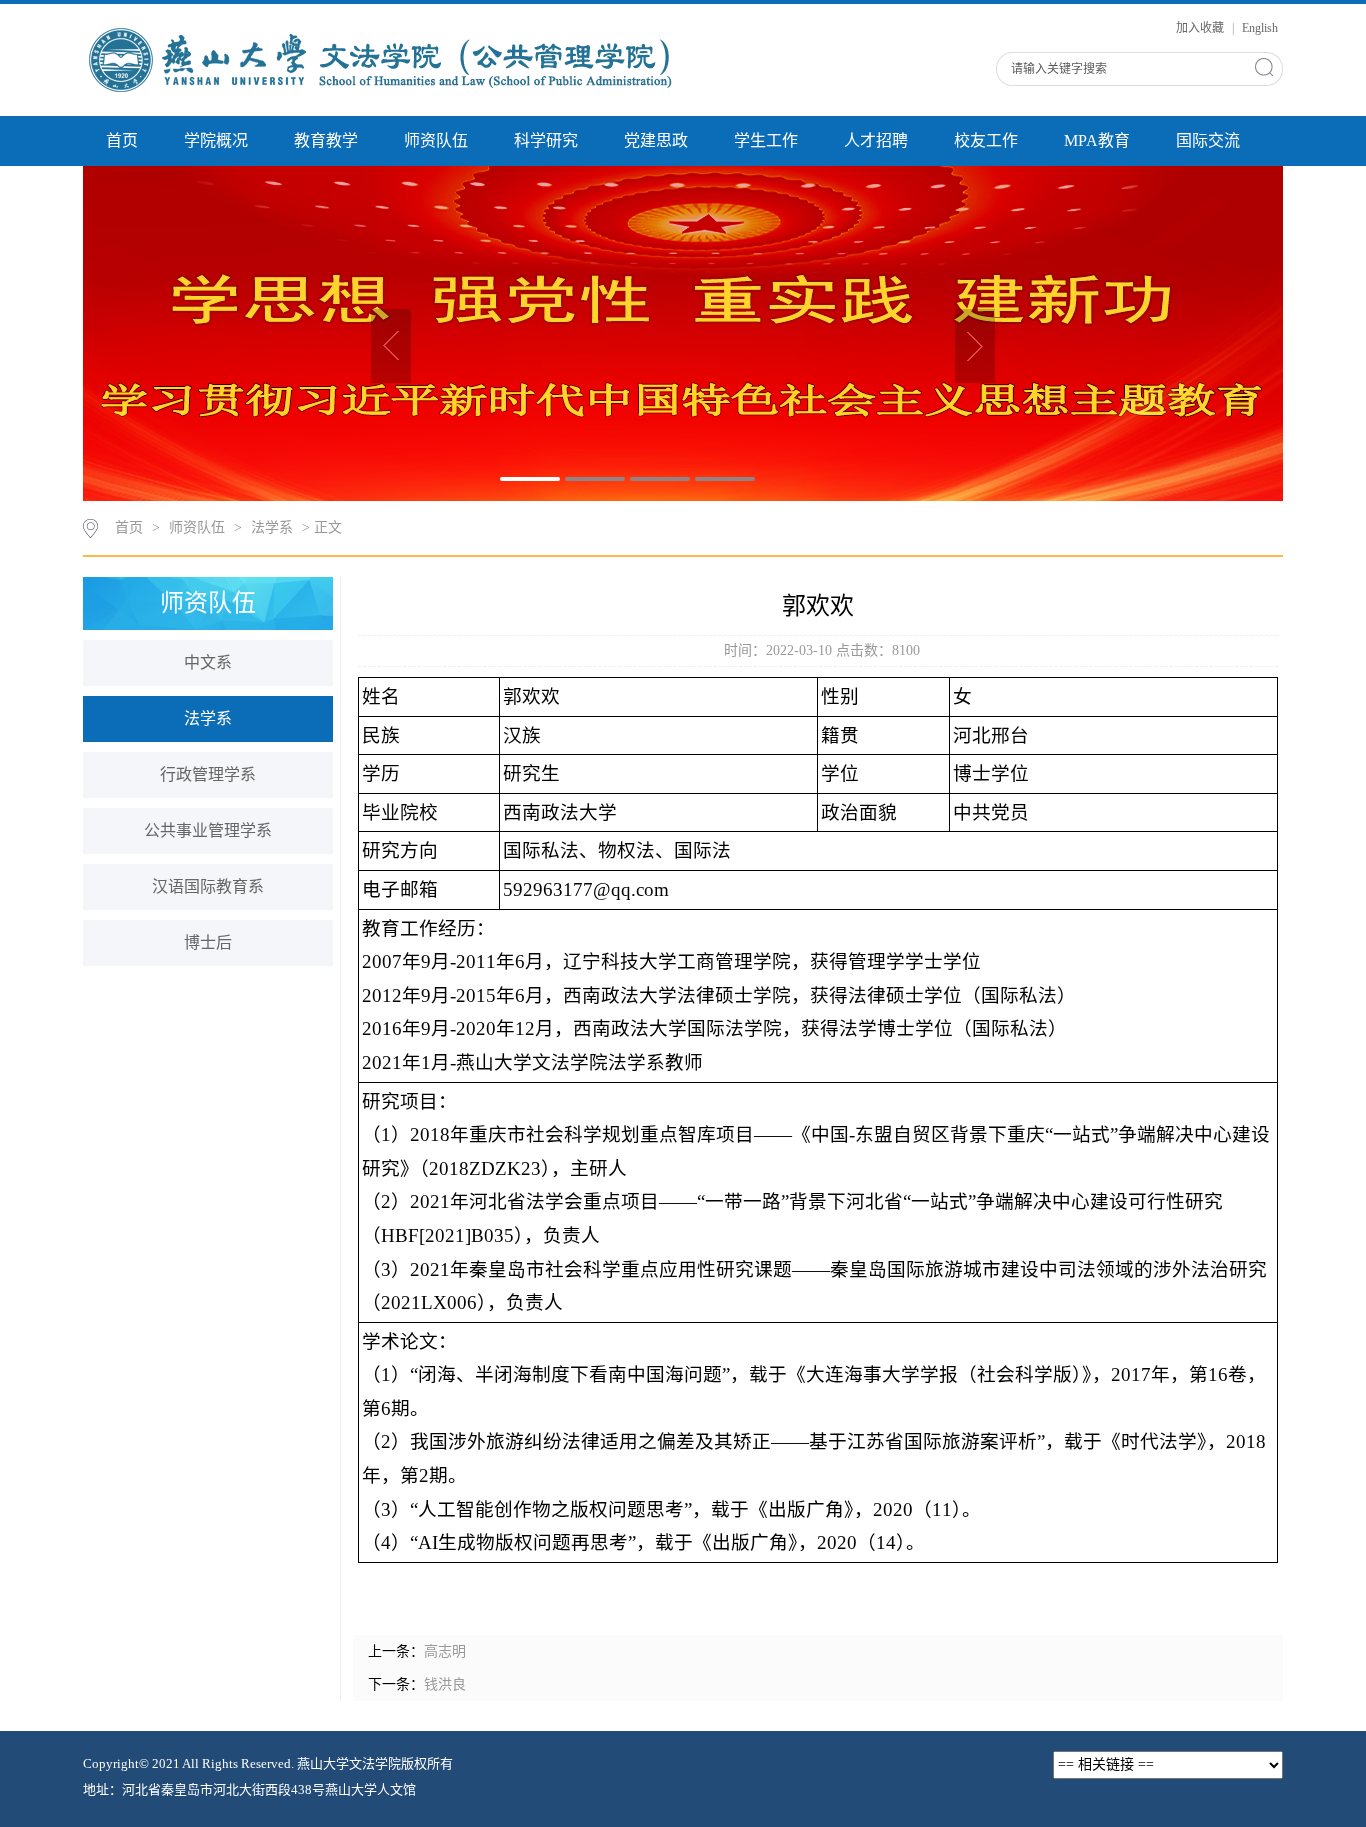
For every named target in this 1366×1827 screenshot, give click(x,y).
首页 (122, 140)
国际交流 (1208, 140)
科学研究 (546, 140)
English (1260, 28)
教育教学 (326, 140)
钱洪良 (445, 1684)
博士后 (208, 942)
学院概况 (216, 140)
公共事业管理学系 (208, 830)
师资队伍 (436, 140)
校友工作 (986, 140)
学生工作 (766, 140)
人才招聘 (876, 140)
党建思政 (656, 140)
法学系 (272, 527)
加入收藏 (1201, 28)
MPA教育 (1097, 140)
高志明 (445, 1651)
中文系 (208, 662)
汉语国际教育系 (208, 886)
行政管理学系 (208, 774)
